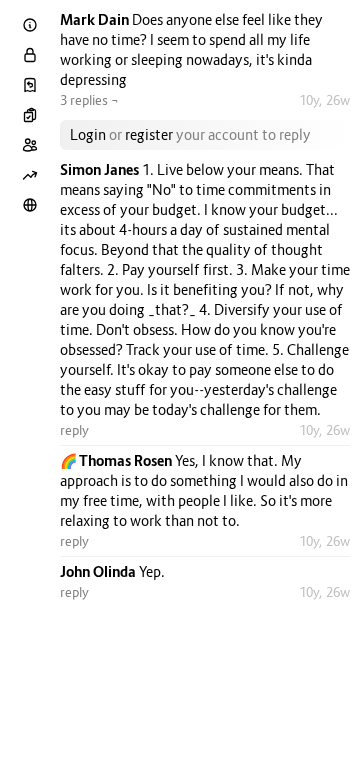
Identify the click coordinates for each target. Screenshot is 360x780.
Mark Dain (96, 19)
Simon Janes (101, 169)
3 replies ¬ (89, 100)
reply (74, 430)
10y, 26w (324, 100)
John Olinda (99, 571)
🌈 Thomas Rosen (117, 460)
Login (88, 134)
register (149, 134)
